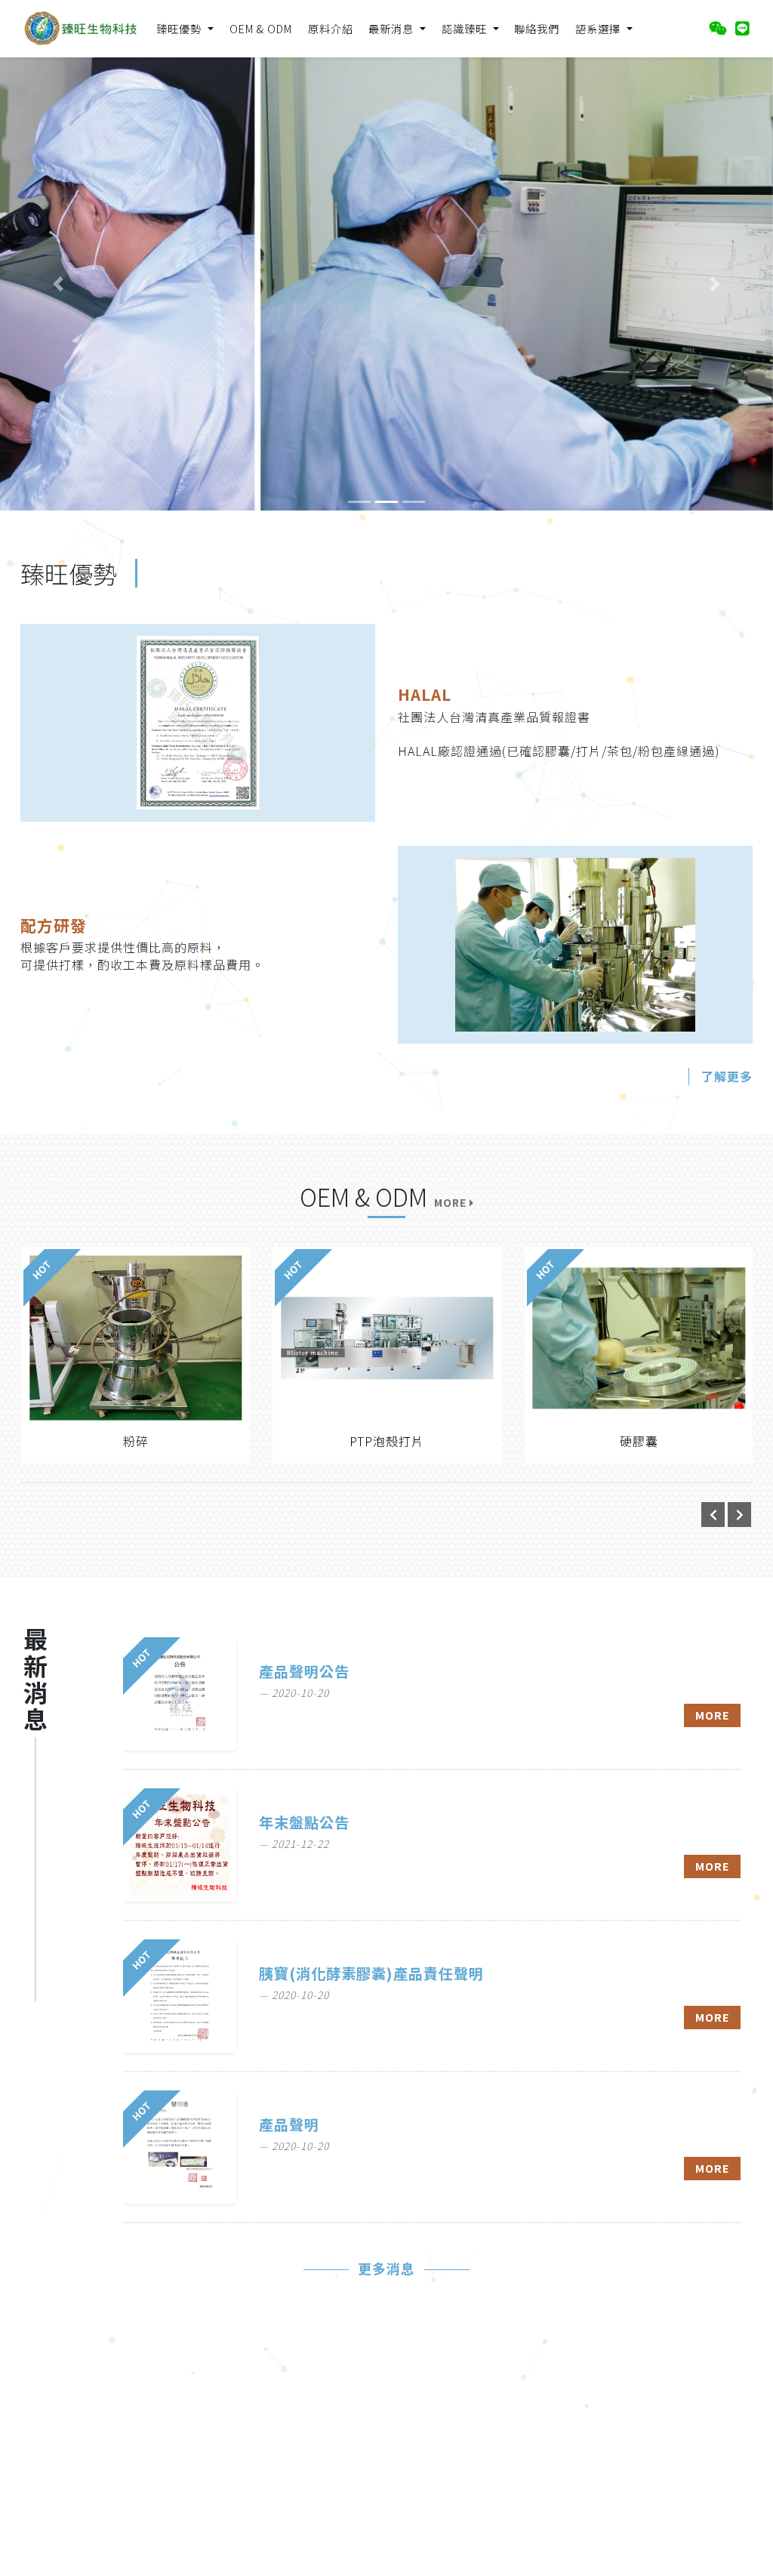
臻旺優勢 (180, 28)
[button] (58, 284)
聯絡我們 (537, 28)
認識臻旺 (466, 28)
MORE (713, 1715)
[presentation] (713, 1515)
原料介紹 (331, 28)
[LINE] (742, 28)
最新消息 (393, 28)
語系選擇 (599, 28)
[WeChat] (718, 28)
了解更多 (727, 1076)
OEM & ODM (261, 28)
